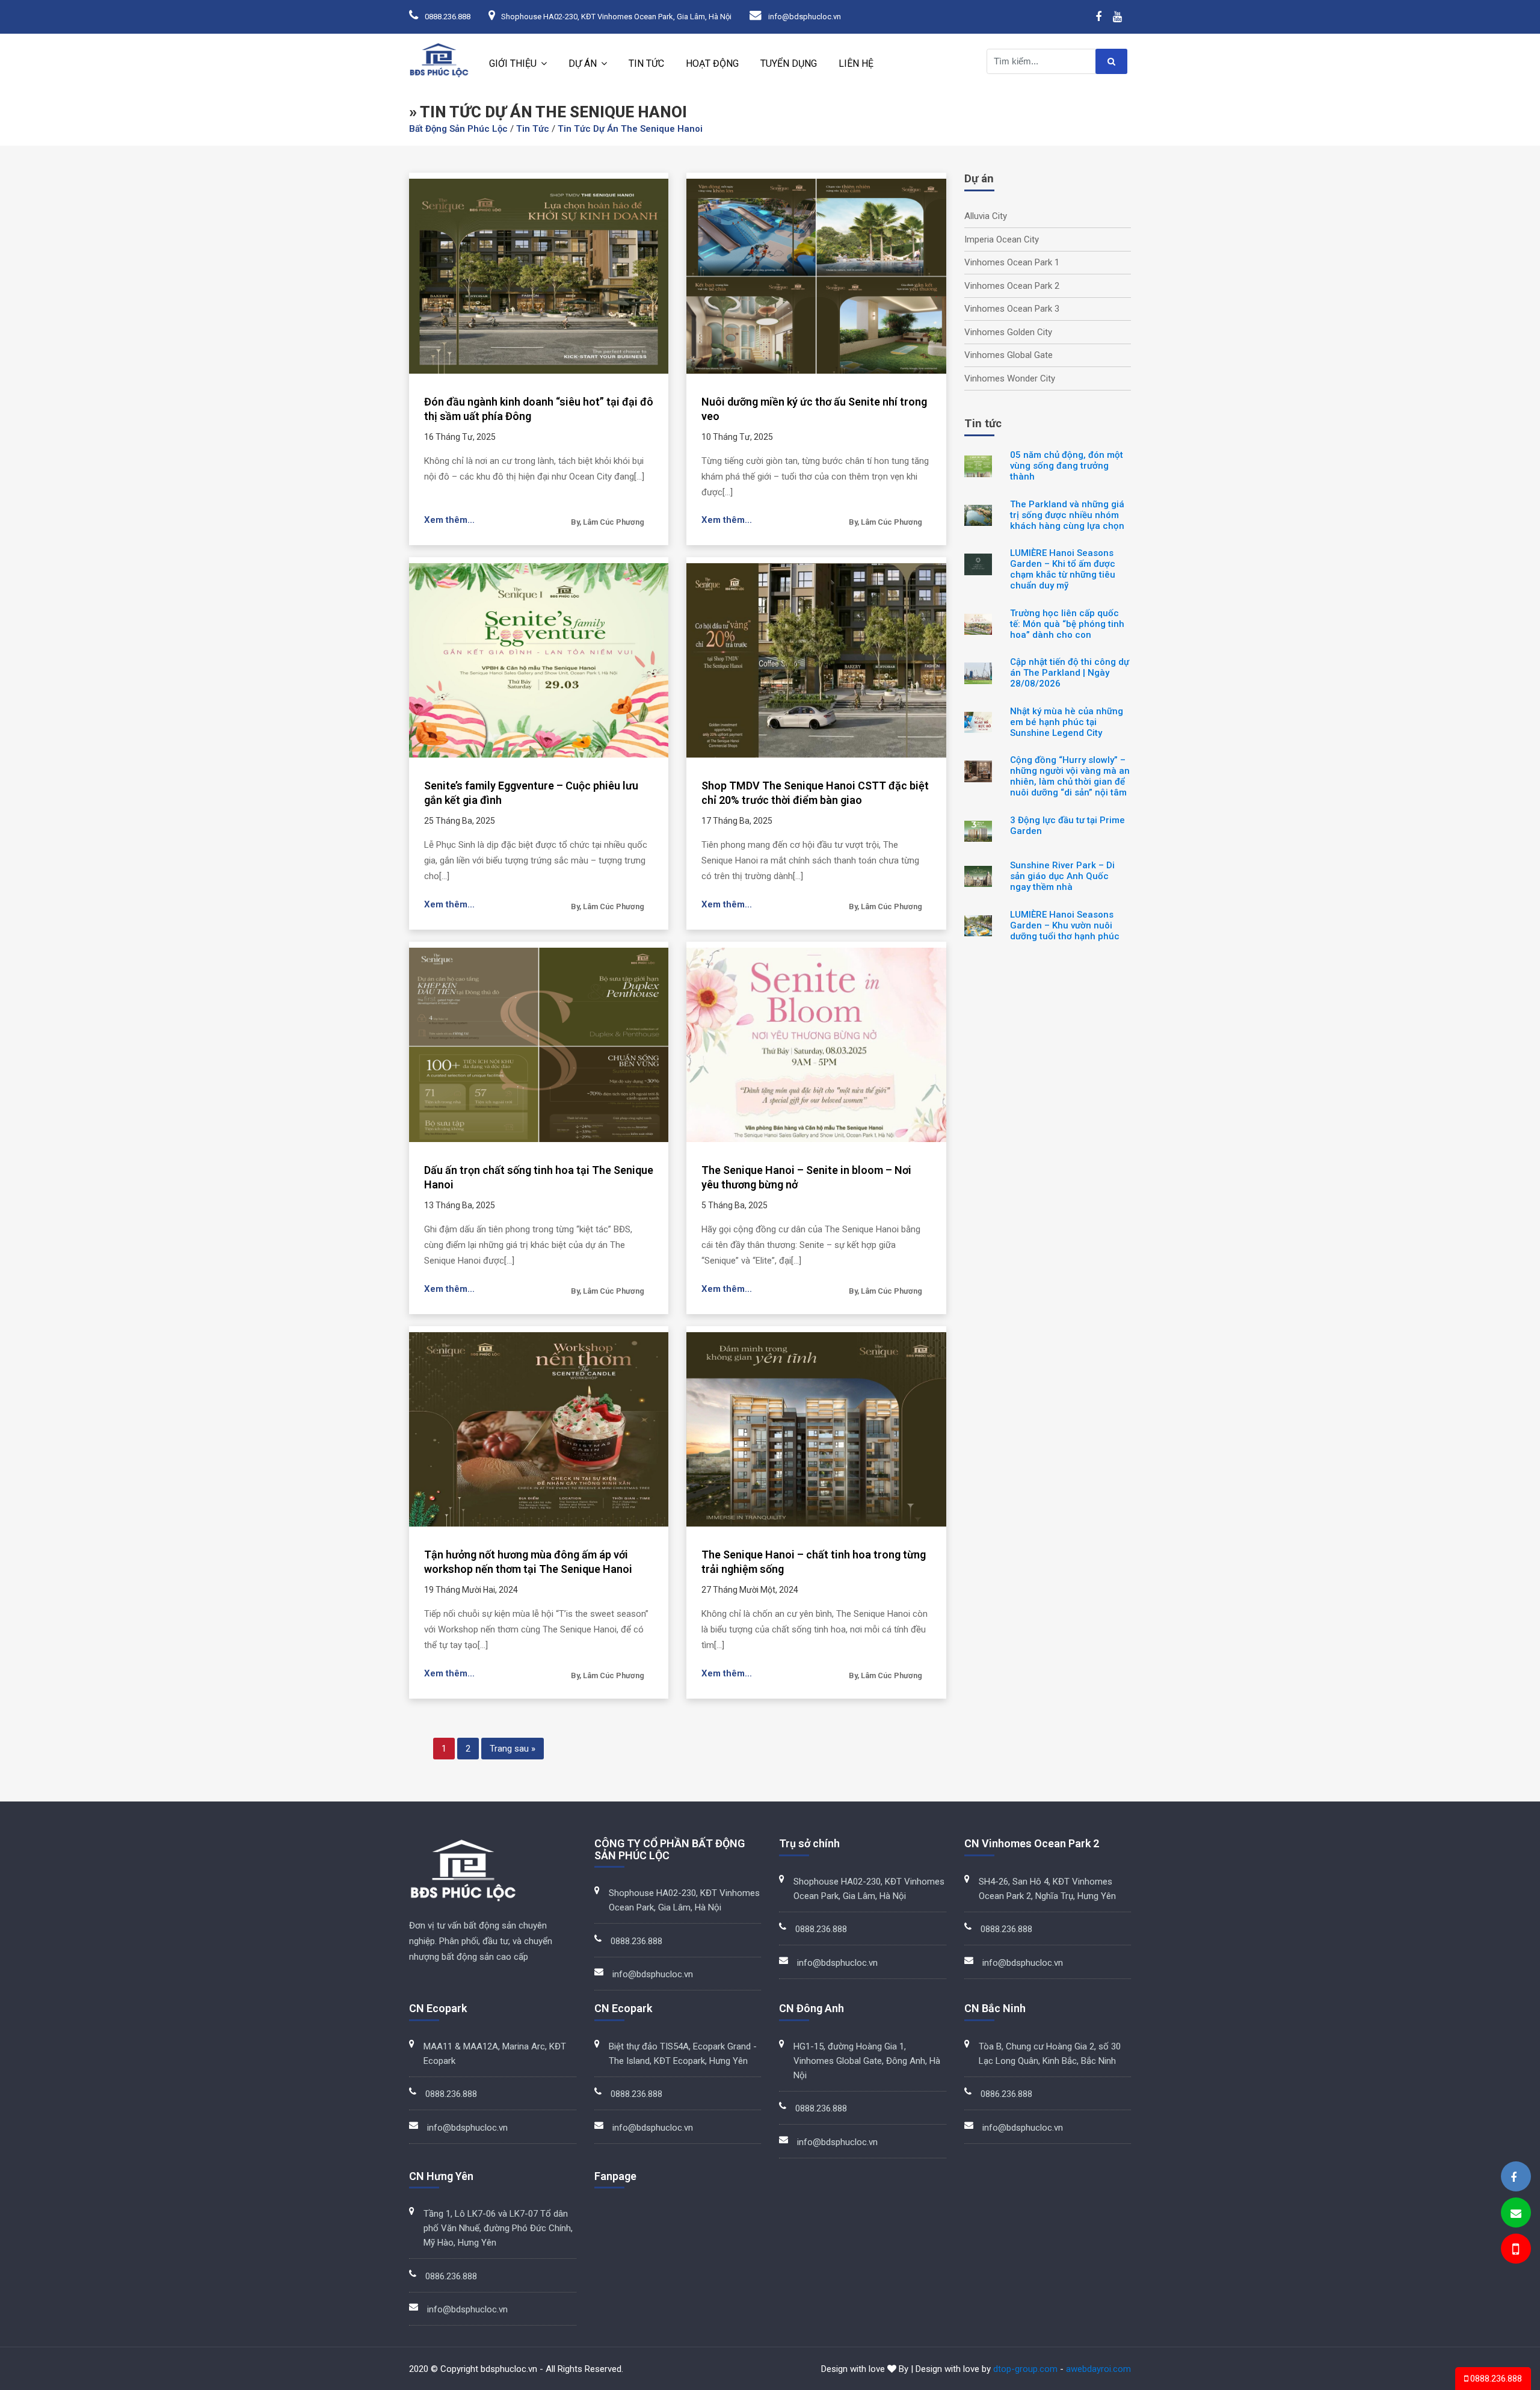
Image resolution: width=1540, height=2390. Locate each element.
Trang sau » (513, 1749)
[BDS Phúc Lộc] (1514, 2177)
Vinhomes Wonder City (1010, 378)
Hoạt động (712, 63)
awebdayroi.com (1098, 2369)
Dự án (583, 63)
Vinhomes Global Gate (1009, 355)
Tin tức (646, 63)
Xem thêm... (449, 520)
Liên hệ (856, 63)
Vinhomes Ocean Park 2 (1012, 286)
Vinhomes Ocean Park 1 (1012, 262)
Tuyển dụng (789, 63)
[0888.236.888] (1515, 2251)
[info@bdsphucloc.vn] (1516, 2213)
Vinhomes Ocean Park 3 (1012, 309)
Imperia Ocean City (1002, 239)
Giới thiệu (513, 63)
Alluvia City (986, 216)
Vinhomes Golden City (1008, 332)
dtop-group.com (1025, 2369)
